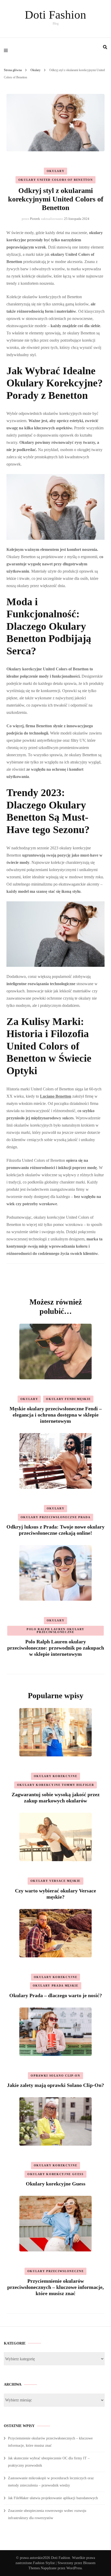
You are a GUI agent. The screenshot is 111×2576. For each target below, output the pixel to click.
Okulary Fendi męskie (68, 1399)
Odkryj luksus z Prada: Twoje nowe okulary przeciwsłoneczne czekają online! (55, 1530)
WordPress (74, 2568)
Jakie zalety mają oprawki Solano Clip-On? (55, 2085)
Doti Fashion (55, 15)
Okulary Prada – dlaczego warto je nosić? (56, 1995)
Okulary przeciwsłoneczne (56, 2271)
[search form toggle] (105, 47)
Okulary (56, 171)
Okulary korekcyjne (56, 1776)
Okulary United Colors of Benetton (55, 180)
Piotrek (35, 219)
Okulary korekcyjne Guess (55, 2174)
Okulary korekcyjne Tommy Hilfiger (55, 1785)
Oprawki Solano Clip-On (55, 2076)
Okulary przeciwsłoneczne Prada (56, 1517)
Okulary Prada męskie (56, 1986)
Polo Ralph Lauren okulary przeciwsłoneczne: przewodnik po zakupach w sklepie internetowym (56, 1648)
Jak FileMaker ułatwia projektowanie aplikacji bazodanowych (53, 2498)
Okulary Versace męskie (55, 1881)
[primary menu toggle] (7, 50)
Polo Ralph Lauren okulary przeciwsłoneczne (55, 1631)
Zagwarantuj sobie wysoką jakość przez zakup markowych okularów (56, 1798)
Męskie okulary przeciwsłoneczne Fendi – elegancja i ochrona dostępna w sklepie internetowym (56, 1415)
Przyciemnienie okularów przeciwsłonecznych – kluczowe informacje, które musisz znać (55, 2287)
